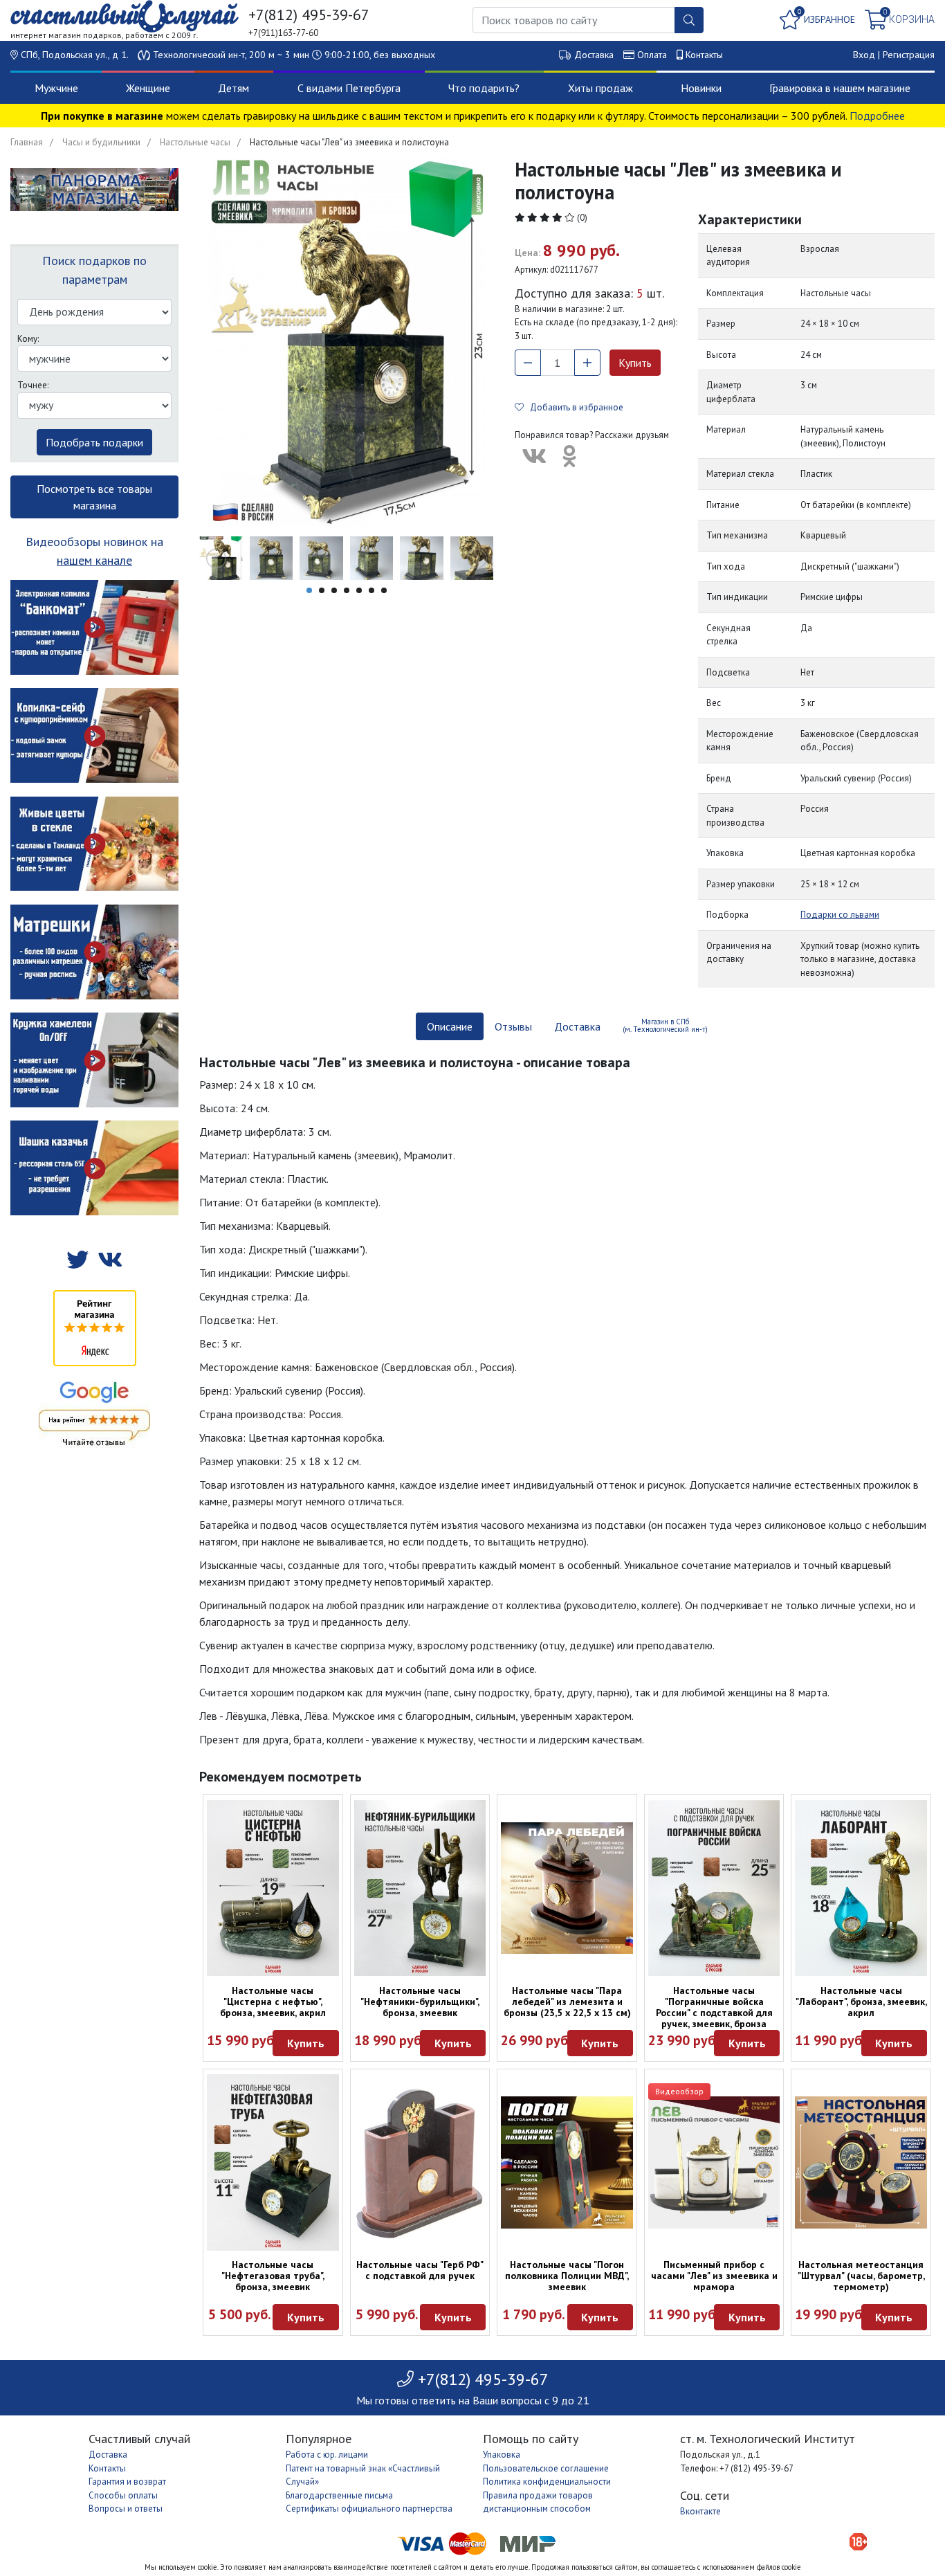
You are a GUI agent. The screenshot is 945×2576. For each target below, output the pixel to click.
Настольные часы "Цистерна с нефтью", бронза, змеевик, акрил (273, 2002)
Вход (864, 55)
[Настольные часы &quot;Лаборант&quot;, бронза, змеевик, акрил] (861, 1888)
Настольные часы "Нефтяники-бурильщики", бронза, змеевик (420, 2002)
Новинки (701, 88)
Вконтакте (700, 2511)
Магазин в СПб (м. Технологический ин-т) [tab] (665, 1025)
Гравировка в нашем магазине (840, 88)
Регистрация (909, 55)
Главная (27, 142)
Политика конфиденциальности (547, 2482)
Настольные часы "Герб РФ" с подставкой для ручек (420, 2270)
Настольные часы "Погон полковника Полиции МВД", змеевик (567, 2276)
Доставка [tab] (577, 1026)
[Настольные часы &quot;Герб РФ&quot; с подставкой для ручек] (420, 2162)
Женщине (148, 88)
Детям (233, 88)
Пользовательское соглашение (546, 2468)
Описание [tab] (450, 1026)
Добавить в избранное (574, 407)
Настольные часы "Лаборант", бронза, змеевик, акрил (861, 2002)
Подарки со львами (840, 915)
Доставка (594, 55)
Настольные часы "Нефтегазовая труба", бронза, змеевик (273, 2276)
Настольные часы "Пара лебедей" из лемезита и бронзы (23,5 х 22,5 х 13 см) (567, 2002)
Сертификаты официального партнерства (369, 2509)
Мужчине (56, 88)
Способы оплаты (123, 2495)
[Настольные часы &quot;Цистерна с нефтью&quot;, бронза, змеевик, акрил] (273, 1888)
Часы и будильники (101, 142)
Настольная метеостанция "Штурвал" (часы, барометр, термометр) (861, 2276)
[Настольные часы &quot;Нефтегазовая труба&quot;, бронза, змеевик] (273, 2162)
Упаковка (502, 2455)
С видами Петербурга (349, 88)
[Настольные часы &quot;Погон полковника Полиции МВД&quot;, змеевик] (567, 2162)
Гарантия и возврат (127, 2482)
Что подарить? (484, 88)
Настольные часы (195, 142)
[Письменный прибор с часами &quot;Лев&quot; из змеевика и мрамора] (714, 2162)
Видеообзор (679, 2091)
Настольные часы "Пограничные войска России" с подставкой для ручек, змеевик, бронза (714, 2007)
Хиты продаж (600, 88)
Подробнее (877, 116)
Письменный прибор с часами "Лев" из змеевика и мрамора (714, 2276)
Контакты (704, 55)
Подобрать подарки (94, 442)
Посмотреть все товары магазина (94, 497)
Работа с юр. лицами (327, 2455)
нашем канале (94, 560)
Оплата (652, 55)
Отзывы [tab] (513, 1026)
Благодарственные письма (339, 2495)
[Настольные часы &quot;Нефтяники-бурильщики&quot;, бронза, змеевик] (420, 1888)
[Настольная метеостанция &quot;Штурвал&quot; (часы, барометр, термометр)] (861, 2162)
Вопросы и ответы (126, 2509)
